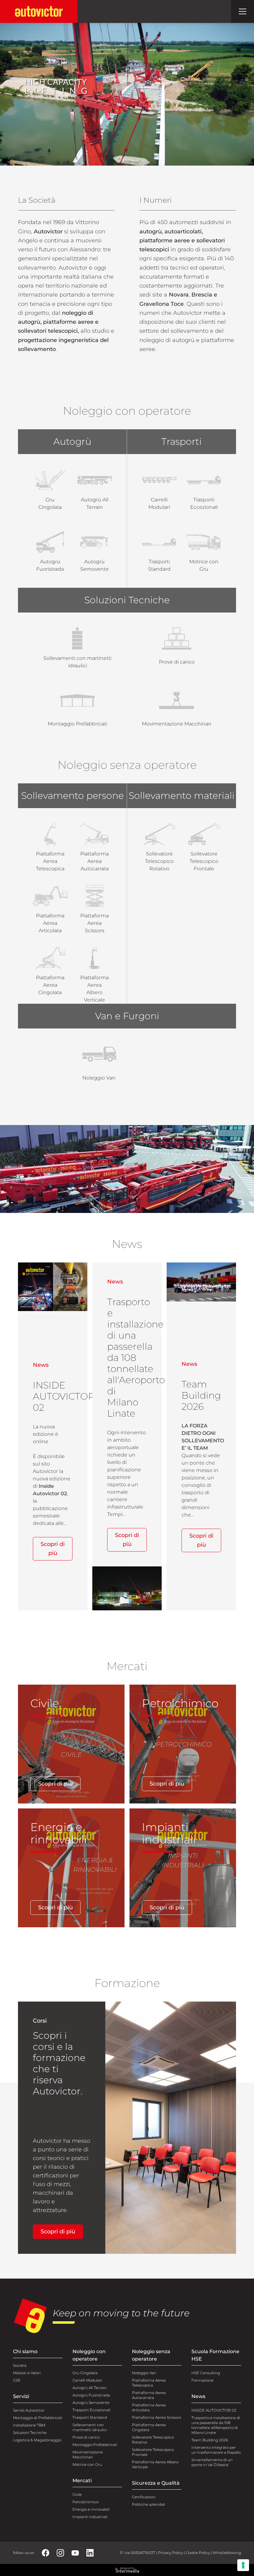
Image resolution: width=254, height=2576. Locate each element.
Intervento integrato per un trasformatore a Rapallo (216, 2450)
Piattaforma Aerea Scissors (157, 2417)
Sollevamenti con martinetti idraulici (90, 2427)
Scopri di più (53, 1549)
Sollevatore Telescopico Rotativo (153, 2440)
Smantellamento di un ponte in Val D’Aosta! (212, 2462)
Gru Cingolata (85, 2373)
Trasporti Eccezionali (91, 2410)
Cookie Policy (198, 2553)
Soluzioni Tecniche (30, 2433)
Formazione (202, 2380)
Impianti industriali (90, 2517)
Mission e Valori (27, 2373)
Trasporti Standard (90, 2417)
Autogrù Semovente (91, 2403)
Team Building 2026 (210, 2440)
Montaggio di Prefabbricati (38, 2418)
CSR (17, 2380)
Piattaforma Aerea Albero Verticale (155, 2464)
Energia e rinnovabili (91, 2509)
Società (20, 2365)
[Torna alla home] (39, 11)
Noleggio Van (144, 2373)
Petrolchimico (85, 2502)
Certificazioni (144, 2497)
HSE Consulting (206, 2373)
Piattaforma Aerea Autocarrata (149, 2395)
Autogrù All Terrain (90, 2388)
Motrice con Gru (87, 2464)
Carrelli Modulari (87, 2380)
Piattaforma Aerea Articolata (149, 2407)
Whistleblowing (227, 2553)
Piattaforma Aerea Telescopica (149, 2383)
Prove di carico (86, 2437)
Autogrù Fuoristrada (91, 2395)
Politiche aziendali (149, 2504)
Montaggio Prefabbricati (95, 2445)
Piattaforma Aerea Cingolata (149, 2427)
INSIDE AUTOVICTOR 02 (214, 2410)
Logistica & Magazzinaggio (37, 2440)
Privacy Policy (171, 2553)
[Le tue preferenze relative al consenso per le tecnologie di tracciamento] (243, 2565)
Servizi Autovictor (29, 2410)
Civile (77, 2494)
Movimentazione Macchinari (88, 2455)
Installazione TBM (29, 2425)
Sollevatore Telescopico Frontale (153, 2452)
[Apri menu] (243, 11)
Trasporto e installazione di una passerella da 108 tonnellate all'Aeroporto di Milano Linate (216, 2425)
